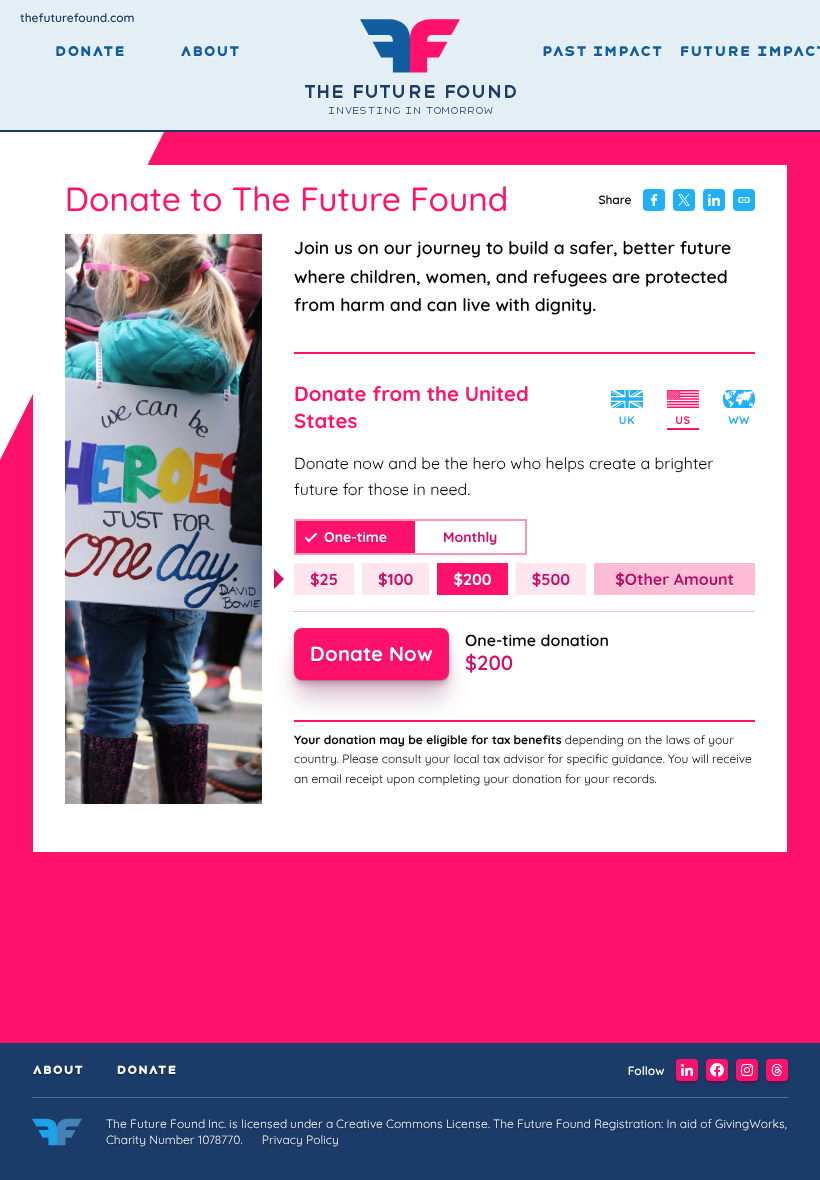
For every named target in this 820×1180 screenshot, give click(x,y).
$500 (551, 579)
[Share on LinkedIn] (714, 200)
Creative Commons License (412, 1123)
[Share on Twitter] (684, 200)
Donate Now (371, 653)
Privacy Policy (300, 1139)
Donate (89, 52)
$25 (324, 579)
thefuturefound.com (77, 17)
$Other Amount (674, 579)
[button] (687, 1070)
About (210, 52)
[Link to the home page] (57, 1135)
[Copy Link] (744, 200)
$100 (395, 579)
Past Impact (602, 52)
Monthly (470, 537)
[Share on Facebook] (654, 200)
